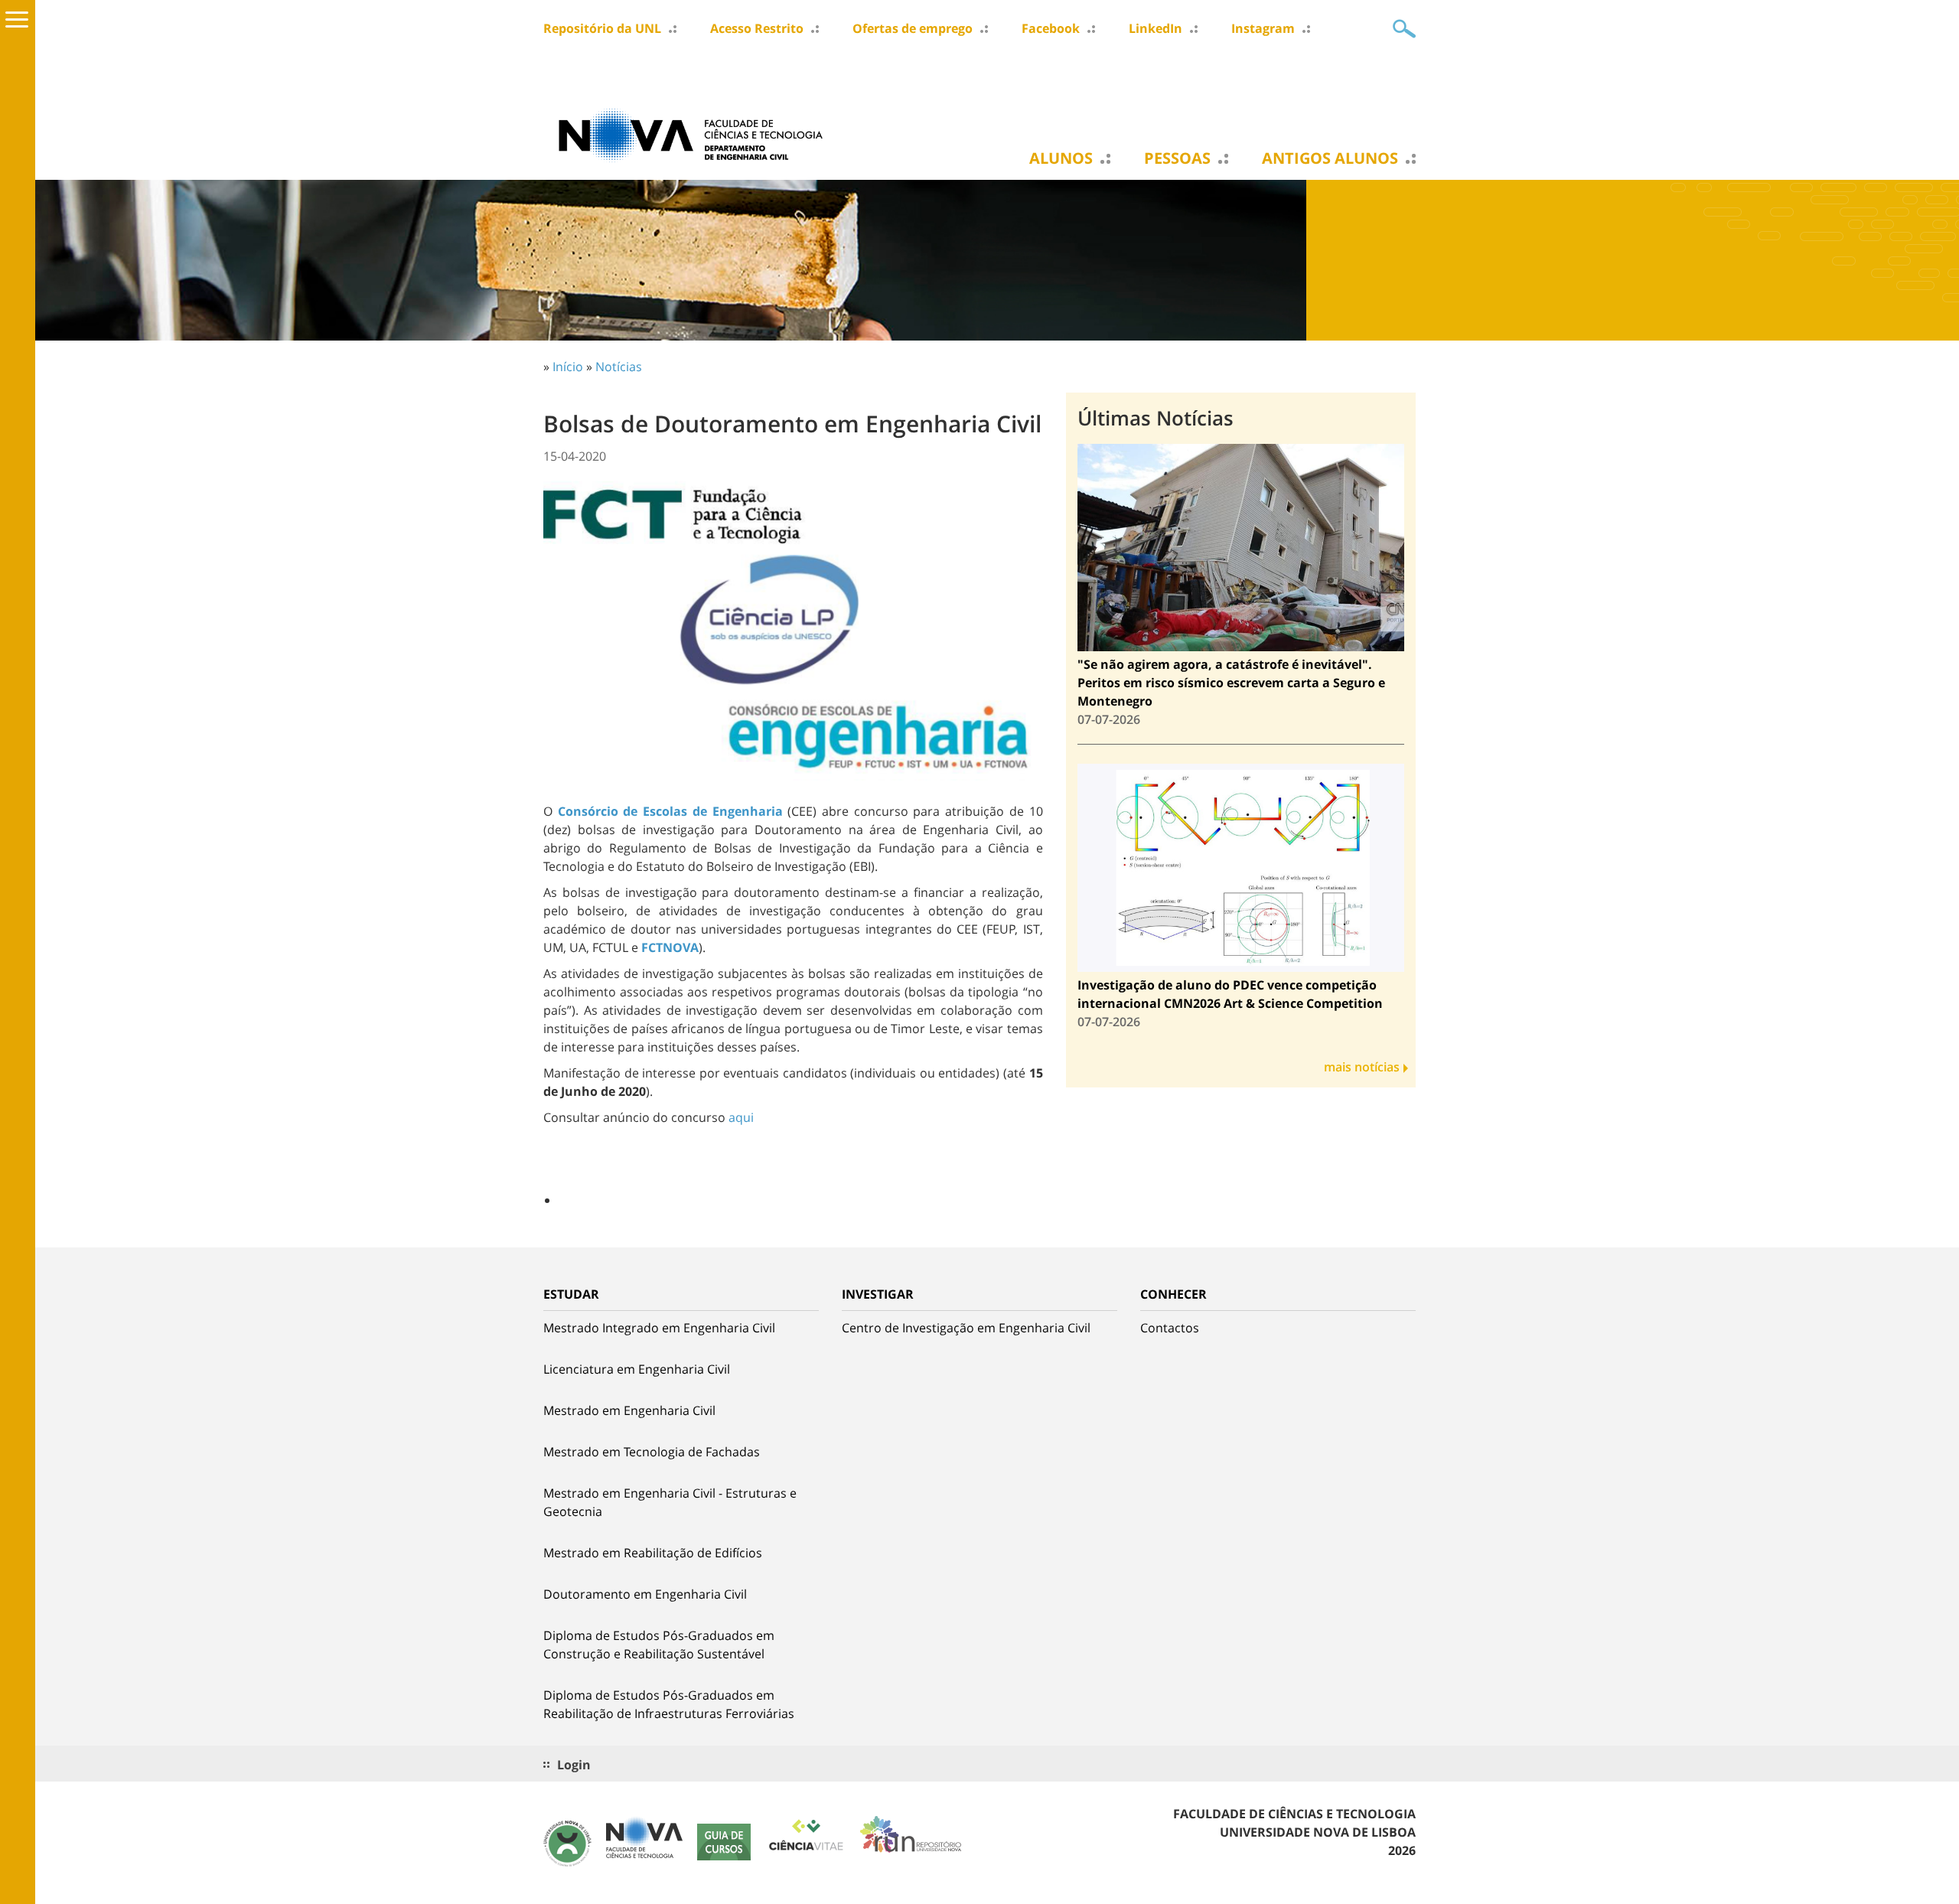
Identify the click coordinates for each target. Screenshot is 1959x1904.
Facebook (1051, 28)
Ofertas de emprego (913, 28)
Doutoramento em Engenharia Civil (645, 1594)
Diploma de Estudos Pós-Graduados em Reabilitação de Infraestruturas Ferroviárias (669, 1704)
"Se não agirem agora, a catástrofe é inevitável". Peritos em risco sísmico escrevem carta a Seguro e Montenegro (1231, 683)
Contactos (1170, 1328)
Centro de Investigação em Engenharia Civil (966, 1328)
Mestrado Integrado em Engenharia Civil (659, 1328)
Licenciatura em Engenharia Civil (637, 1369)
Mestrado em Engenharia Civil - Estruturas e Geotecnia (670, 1502)
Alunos (1061, 158)
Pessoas (1177, 158)
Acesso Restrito (757, 28)
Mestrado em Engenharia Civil (629, 1410)
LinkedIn (1156, 28)
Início (568, 367)
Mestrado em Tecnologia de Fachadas (652, 1452)
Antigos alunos (1330, 158)
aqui (741, 1117)
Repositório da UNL (602, 28)
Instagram (1263, 28)
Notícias (619, 367)
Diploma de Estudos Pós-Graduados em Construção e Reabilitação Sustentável (659, 1645)
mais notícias (1362, 1067)
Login (574, 1765)
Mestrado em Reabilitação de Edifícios (653, 1553)
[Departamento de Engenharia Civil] (696, 134)
